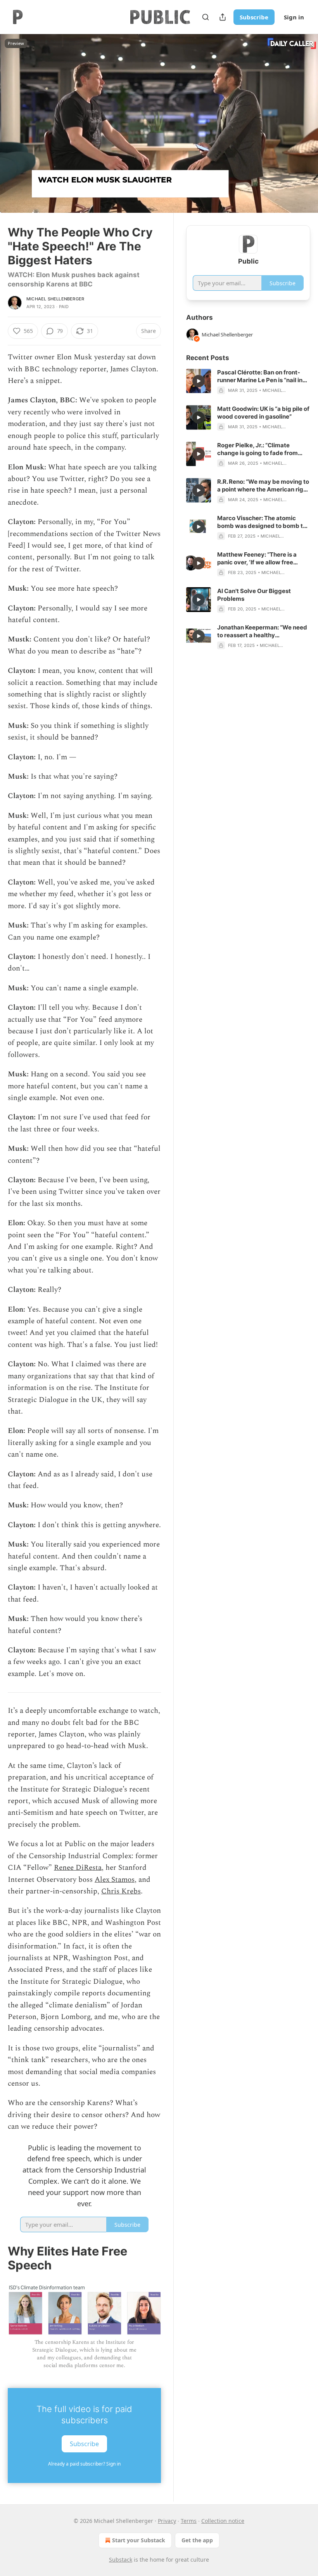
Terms (189, 2521)
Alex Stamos (115, 1880)
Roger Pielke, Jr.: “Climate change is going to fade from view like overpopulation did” (258, 449)
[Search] (206, 17)
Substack (121, 2560)
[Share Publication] (223, 17)
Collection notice (223, 2521)
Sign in (294, 17)
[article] (248, 381)
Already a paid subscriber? (84, 2464)
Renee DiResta (78, 1868)
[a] (199, 381)
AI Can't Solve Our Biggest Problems (254, 595)
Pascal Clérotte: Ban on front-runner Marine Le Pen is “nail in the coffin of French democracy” (263, 376)
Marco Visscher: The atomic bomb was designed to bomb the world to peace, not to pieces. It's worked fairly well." (264, 522)
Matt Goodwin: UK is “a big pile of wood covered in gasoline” (263, 413)
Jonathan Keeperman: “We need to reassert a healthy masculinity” (262, 631)
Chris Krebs (121, 1891)
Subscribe (254, 17)
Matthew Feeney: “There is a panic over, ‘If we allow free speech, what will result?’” (257, 559)
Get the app (197, 2540)
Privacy (167, 2521)
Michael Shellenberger (55, 299)
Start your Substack (139, 2540)
